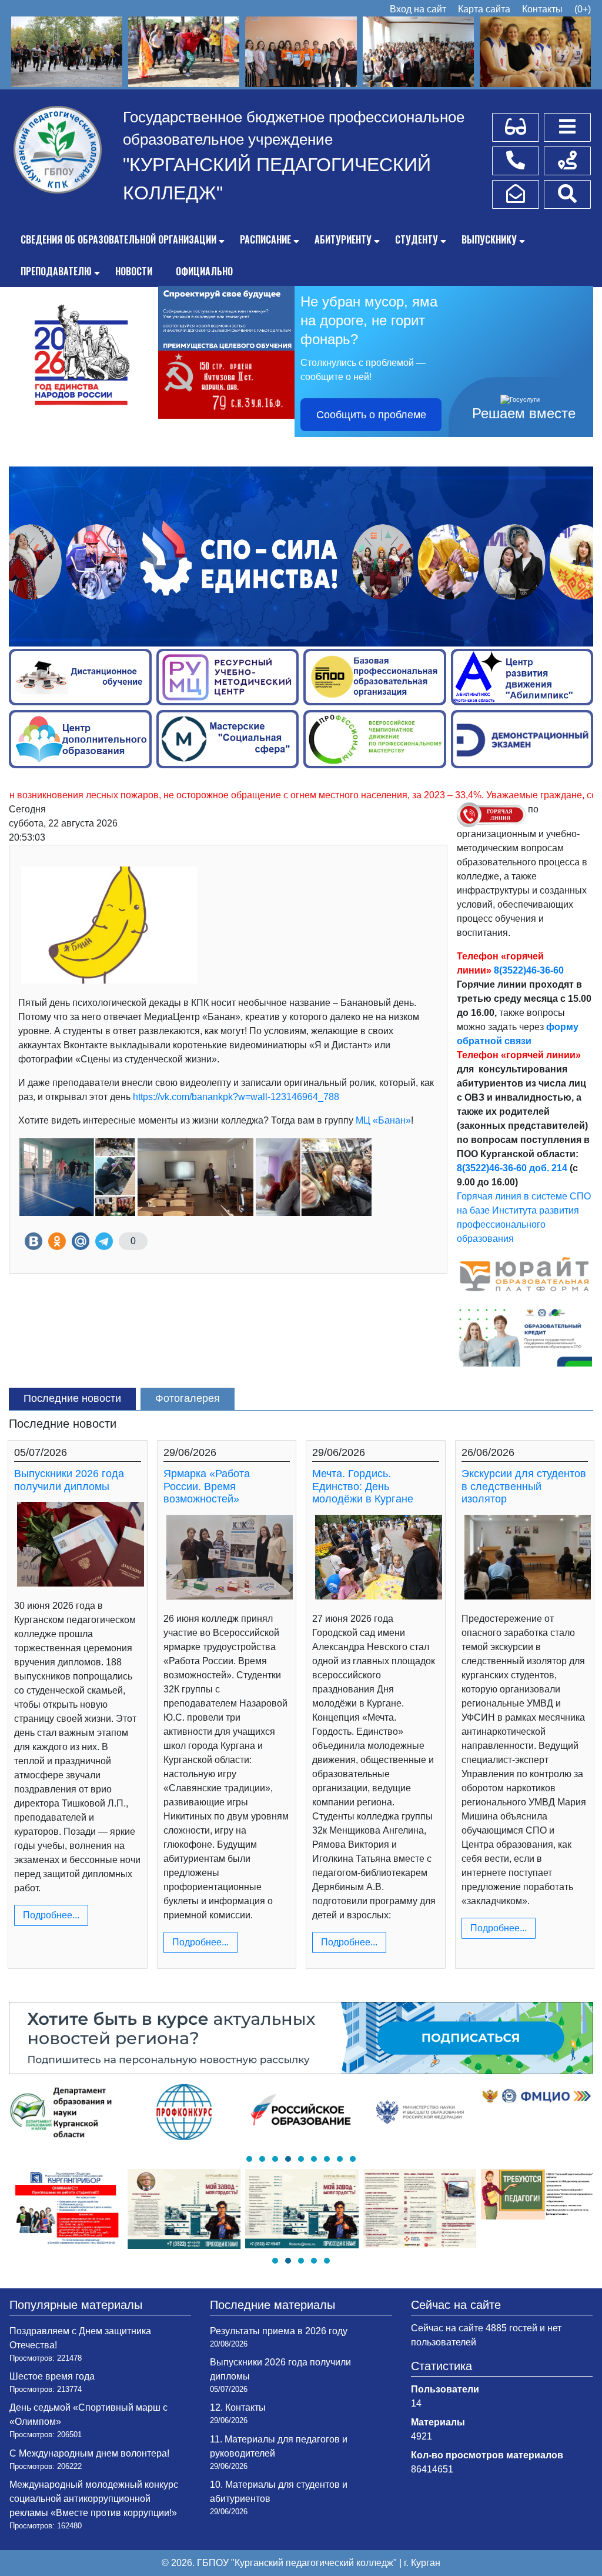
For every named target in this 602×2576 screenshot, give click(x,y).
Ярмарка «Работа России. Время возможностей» (207, 1486)
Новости (134, 271)
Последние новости (72, 1398)
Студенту (417, 239)
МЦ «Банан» (383, 1120)
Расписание (265, 239)
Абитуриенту (343, 239)
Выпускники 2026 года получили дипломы (69, 1480)
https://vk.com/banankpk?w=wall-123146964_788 (236, 1097)
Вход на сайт (418, 9)
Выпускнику (489, 239)
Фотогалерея (188, 1398)
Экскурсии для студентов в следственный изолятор (524, 1486)
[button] (249, 2159)
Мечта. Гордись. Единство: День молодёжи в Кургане (363, 1486)
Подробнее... (51, 1915)
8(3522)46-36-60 (529, 970)
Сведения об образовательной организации (118, 239)
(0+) (583, 9)
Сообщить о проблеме (371, 415)
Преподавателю (56, 271)
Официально (204, 271)
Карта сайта (484, 9)
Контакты (542, 9)
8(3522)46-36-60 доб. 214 (512, 1168)
